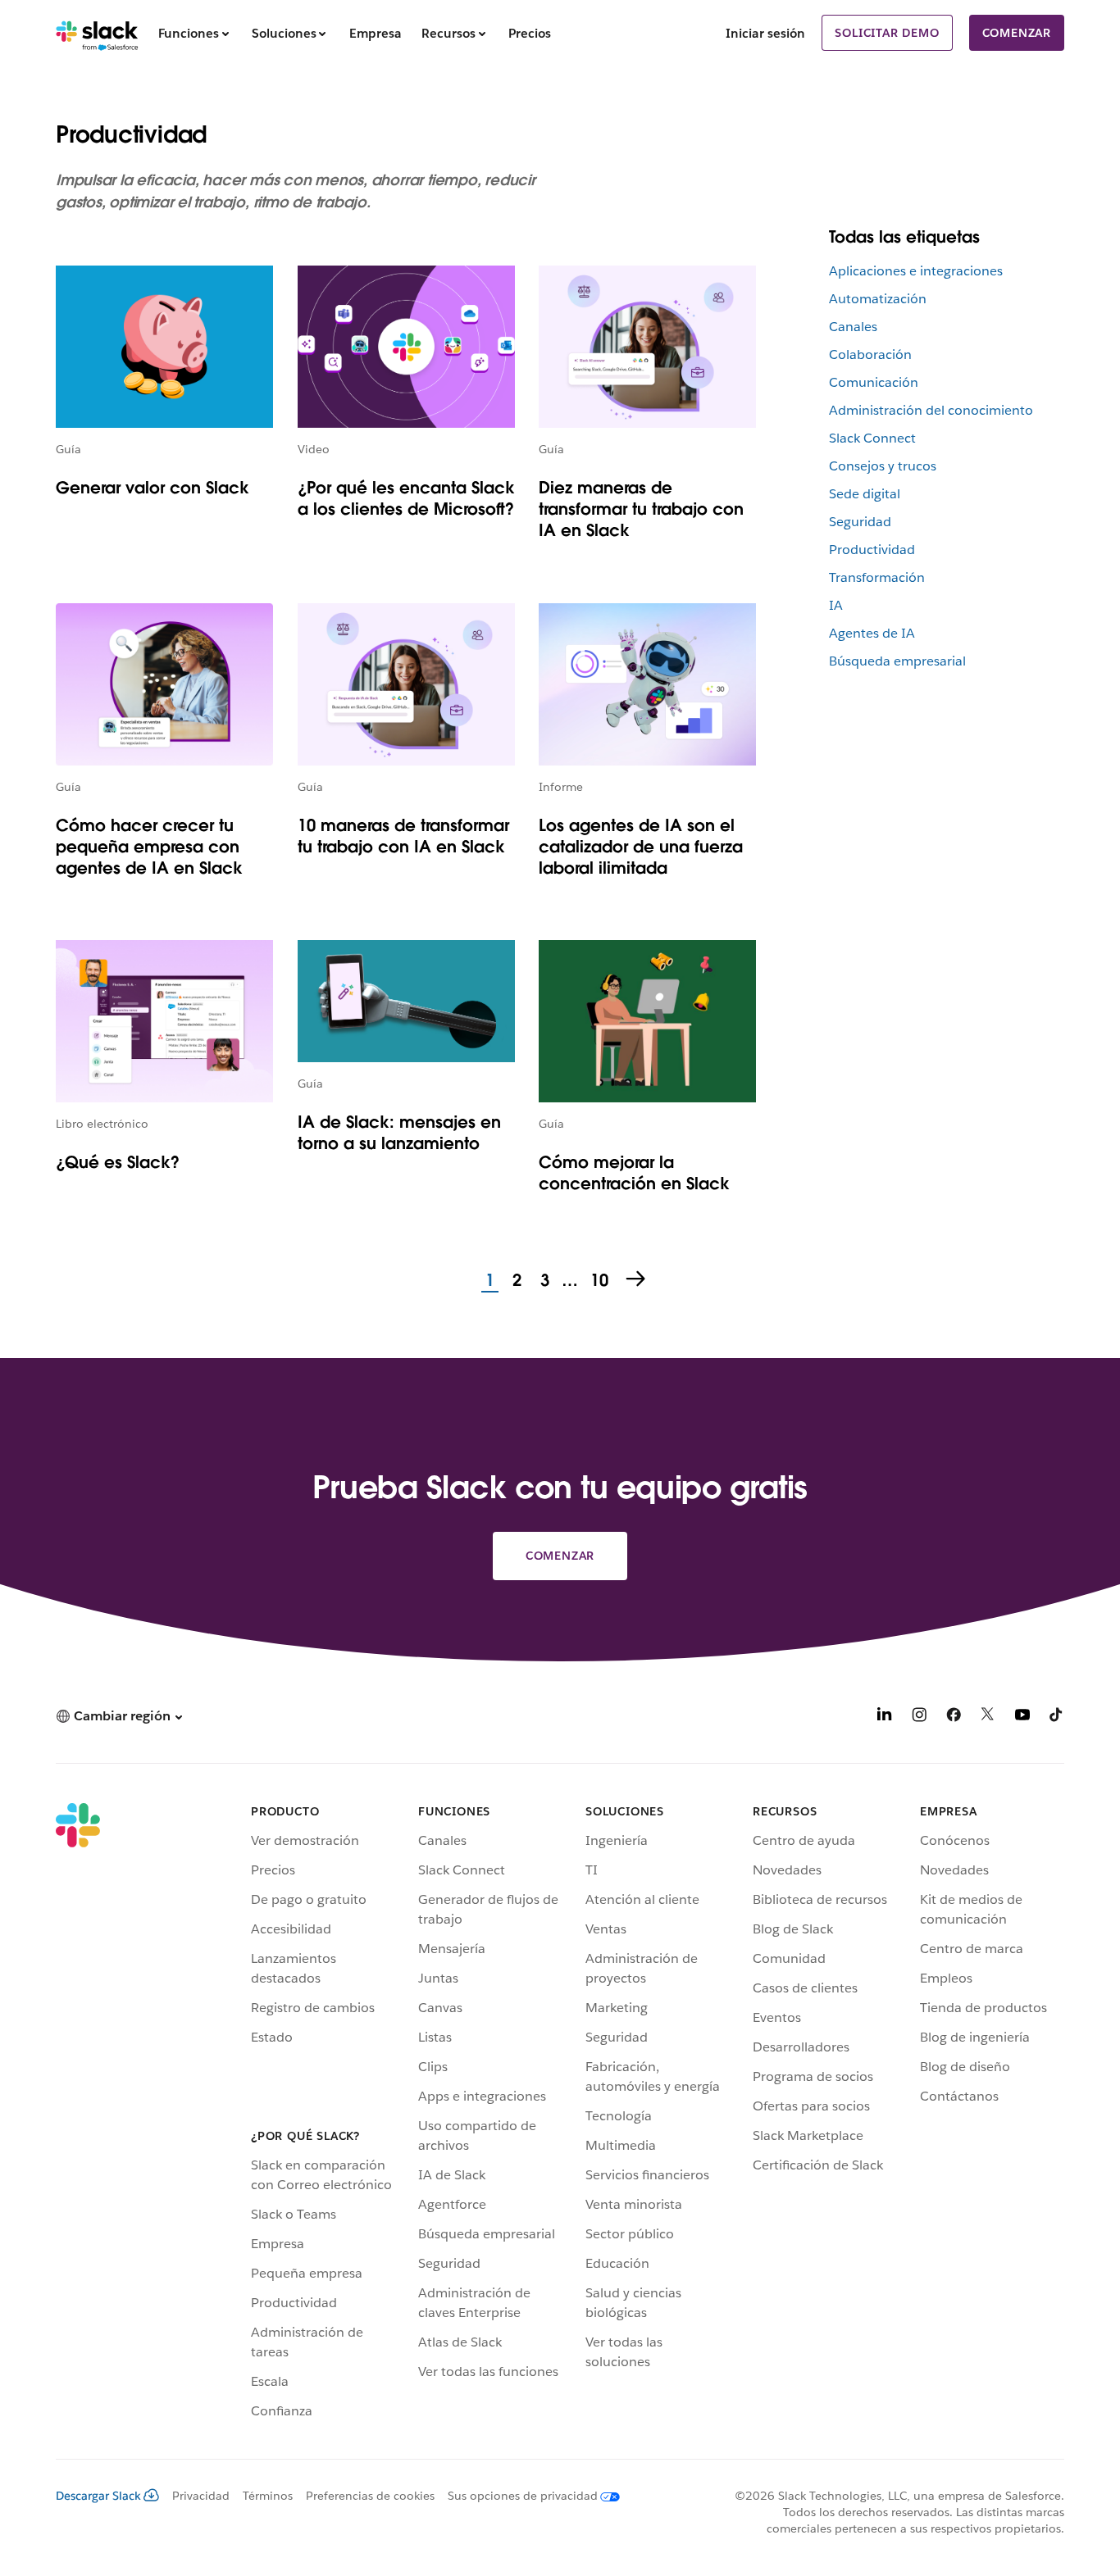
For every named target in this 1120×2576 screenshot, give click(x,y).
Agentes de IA (872, 633)
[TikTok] (1057, 1717)
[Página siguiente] (637, 1280)
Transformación (877, 577)
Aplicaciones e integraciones (916, 271)
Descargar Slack (98, 2496)
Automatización (878, 299)
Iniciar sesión (765, 33)
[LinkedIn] (885, 1717)
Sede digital (865, 494)
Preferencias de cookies (370, 2496)
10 (597, 1281)
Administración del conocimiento (931, 410)
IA (836, 605)
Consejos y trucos (883, 466)
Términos (268, 2496)
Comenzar (1017, 33)
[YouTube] (1022, 1717)
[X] (988, 1717)
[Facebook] (954, 1717)
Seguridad (860, 522)
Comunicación (874, 382)
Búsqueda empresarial (897, 661)
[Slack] (97, 33)
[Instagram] (919, 1717)
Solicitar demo (887, 33)
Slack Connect (872, 438)
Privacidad (201, 2496)
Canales (853, 327)
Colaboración (870, 354)
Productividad (872, 550)
